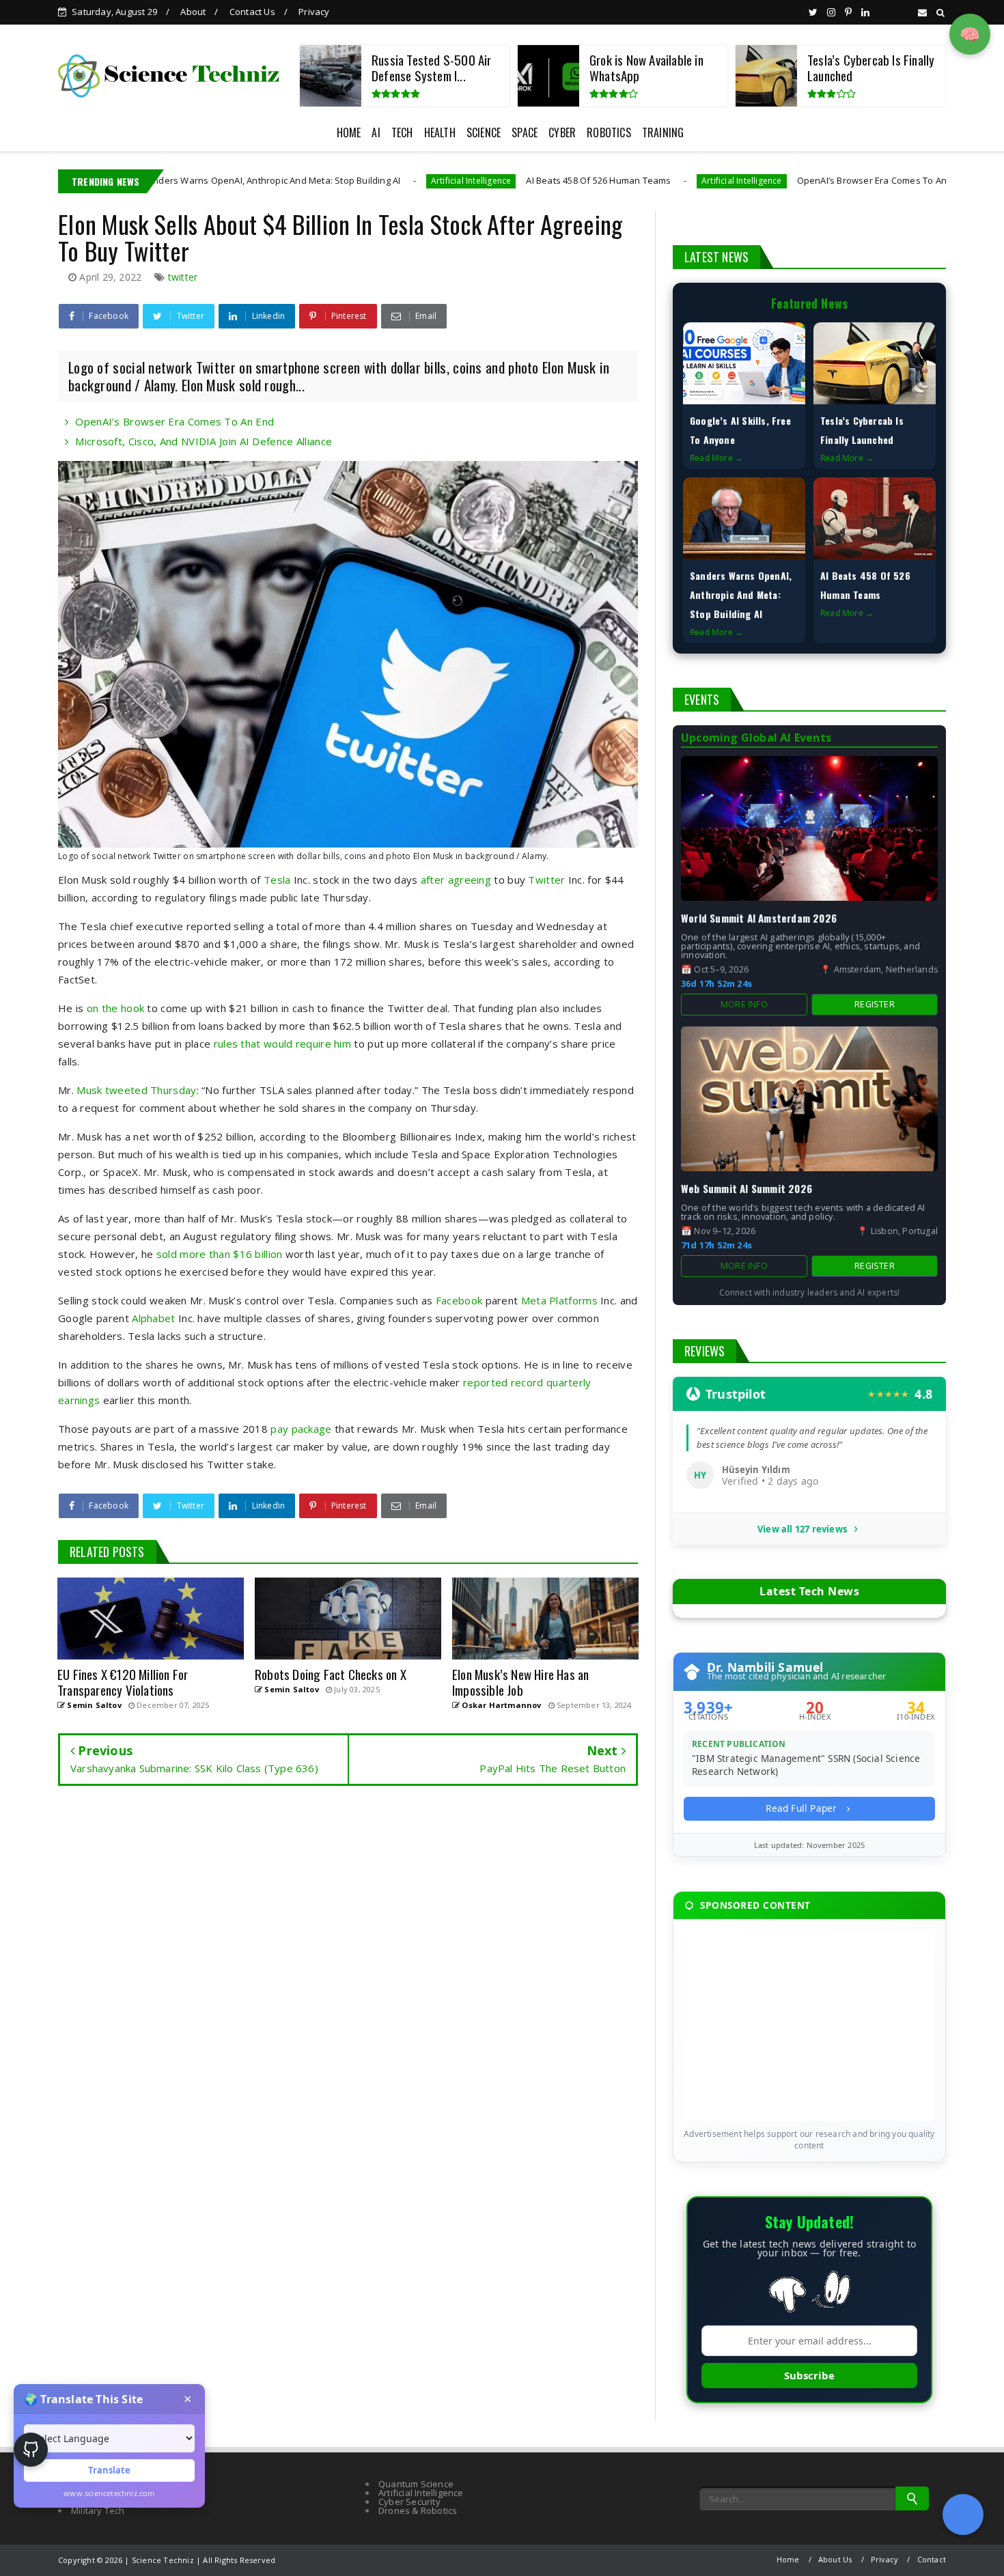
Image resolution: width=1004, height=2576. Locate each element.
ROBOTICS (609, 132)
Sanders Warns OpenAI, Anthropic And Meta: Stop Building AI (155, 180)
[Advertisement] (809, 2025)
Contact (932, 2559)
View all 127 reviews (802, 1529)
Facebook (459, 1300)
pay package (301, 1429)
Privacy (314, 12)
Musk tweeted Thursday (136, 1090)
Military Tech (98, 2510)
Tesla (277, 880)
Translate (109, 2470)
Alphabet (153, 1318)
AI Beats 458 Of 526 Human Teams (483, 180)
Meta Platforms (559, 1300)
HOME (349, 132)
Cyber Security (409, 2502)
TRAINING (663, 132)
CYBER (562, 132)
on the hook (115, 1008)
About (193, 12)
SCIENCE (484, 132)
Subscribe (809, 2375)
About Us (835, 2559)
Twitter (546, 880)
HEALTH (440, 132)
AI (376, 132)
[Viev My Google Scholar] (963, 2515)
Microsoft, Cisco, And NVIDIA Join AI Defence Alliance (204, 441)
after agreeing (456, 880)
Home (788, 2559)
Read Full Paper (803, 1808)
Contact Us (252, 12)
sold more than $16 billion (220, 1254)
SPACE (525, 132)
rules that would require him (282, 1044)
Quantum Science (416, 2484)
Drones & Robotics (418, 2510)
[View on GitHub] (31, 2450)
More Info (744, 1004)
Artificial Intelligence (355, 181)
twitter (183, 277)
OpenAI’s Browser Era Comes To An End (765, 180)
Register (875, 1004)
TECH (402, 132)
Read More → (716, 458)
